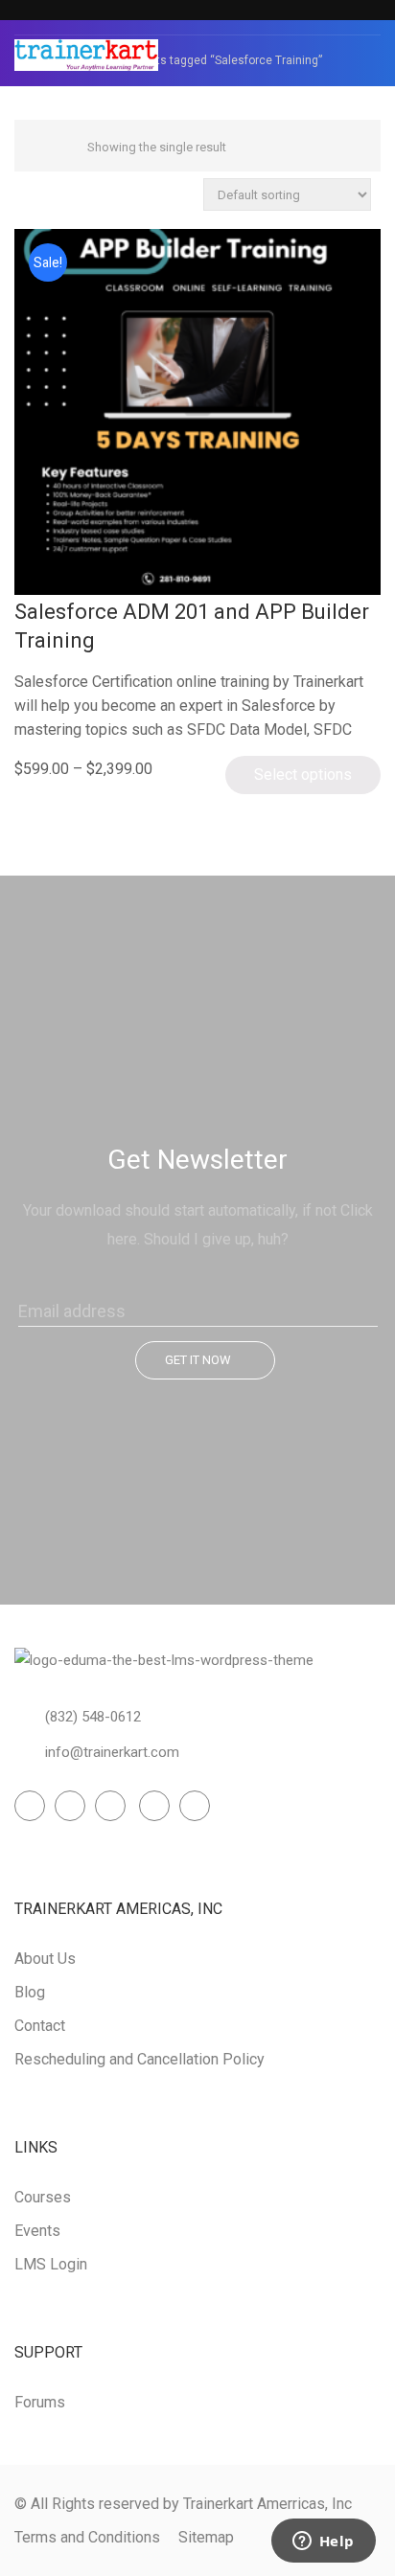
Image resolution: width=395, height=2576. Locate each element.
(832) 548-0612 (93, 1717)
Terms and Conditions (87, 2537)
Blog (30, 1992)
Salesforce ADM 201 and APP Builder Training (192, 626)
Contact (40, 2026)
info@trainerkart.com (112, 1752)
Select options (303, 775)
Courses (43, 2197)
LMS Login (51, 2264)
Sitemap (206, 2537)
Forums (40, 2402)
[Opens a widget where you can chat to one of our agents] (323, 2542)
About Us (45, 1959)
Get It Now (198, 1360)
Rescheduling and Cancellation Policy (139, 2059)
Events (37, 2231)
